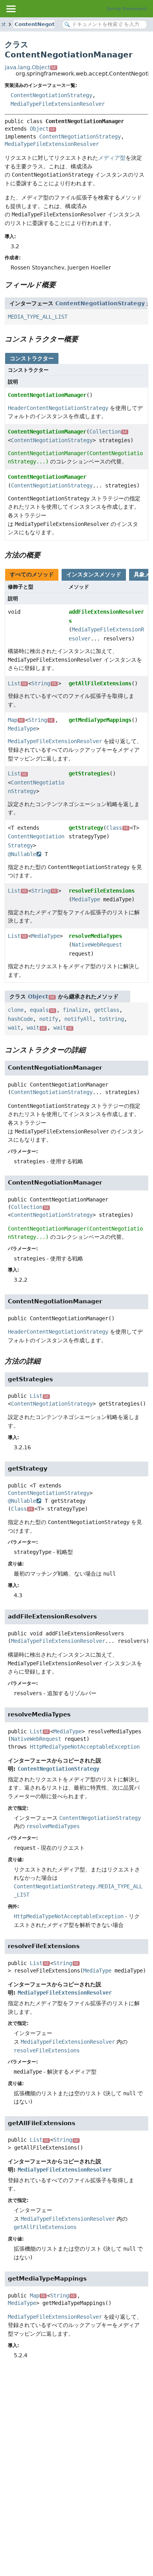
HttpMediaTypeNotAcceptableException (85, 1747)
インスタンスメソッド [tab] (94, 574)
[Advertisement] (76, 2450)
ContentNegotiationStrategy (51, 95)
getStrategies (89, 773)
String (44, 683)
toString (111, 1019)
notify (49, 1019)
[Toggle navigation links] (11, 9)
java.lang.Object (30, 67)
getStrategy (86, 828)
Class (117, 828)
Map (16, 720)
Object (42, 129)
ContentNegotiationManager (47, 395)
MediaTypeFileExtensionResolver (58, 104)
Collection (108, 432)
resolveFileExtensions (102, 891)
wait (14, 1028)
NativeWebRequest (97, 945)
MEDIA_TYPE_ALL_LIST (38, 317)
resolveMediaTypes (95, 936)
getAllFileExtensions (100, 683)
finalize (75, 1010)
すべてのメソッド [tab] (32, 574)
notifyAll (78, 1019)
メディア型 (112, 158)
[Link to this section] (61, 285)
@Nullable (22, 854)
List (17, 683)
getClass (107, 1010)
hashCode (20, 1019)
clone (16, 1010)
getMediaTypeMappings (100, 720)
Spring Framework (127, 9)
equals (42, 1010)
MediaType (22, 729)
